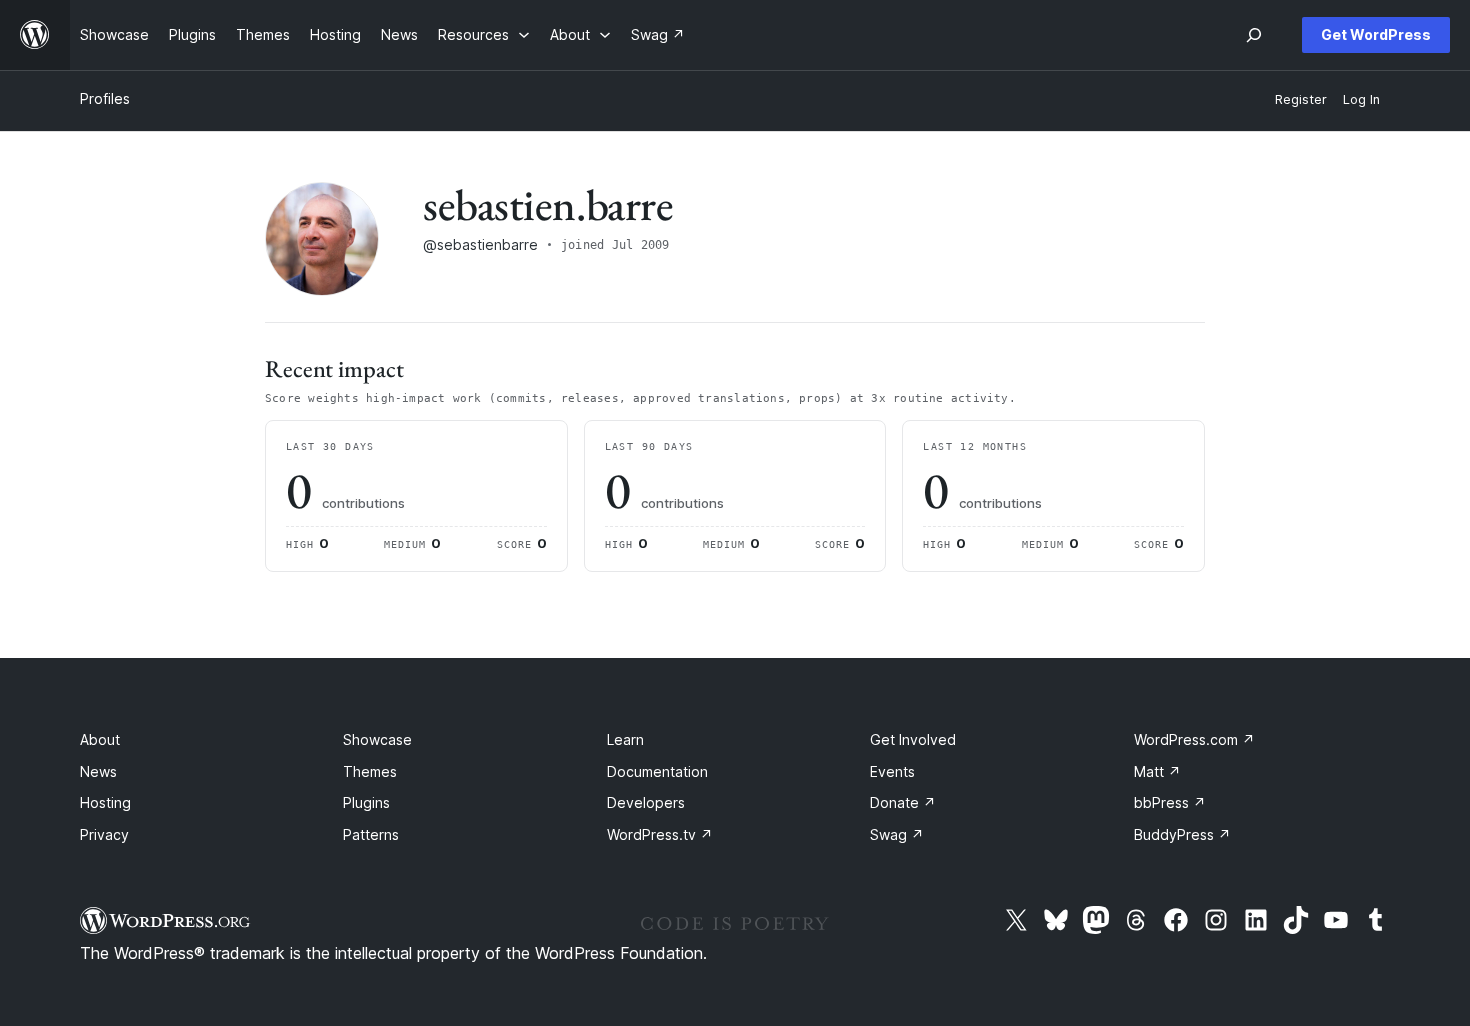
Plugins (366, 802)
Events (892, 771)
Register (1301, 99)
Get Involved (913, 739)
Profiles (105, 98)
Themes (370, 771)
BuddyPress (1182, 834)
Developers (646, 802)
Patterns (371, 834)
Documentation (657, 771)
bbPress (1170, 802)
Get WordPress (1376, 34)
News (98, 771)
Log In (1361, 99)
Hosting (105, 802)
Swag (897, 834)
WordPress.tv (660, 834)
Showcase (377, 739)
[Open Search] (1254, 35)
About (100, 739)
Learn (625, 739)
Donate (903, 802)
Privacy (104, 834)
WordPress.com (1194, 739)
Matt (1157, 771)
